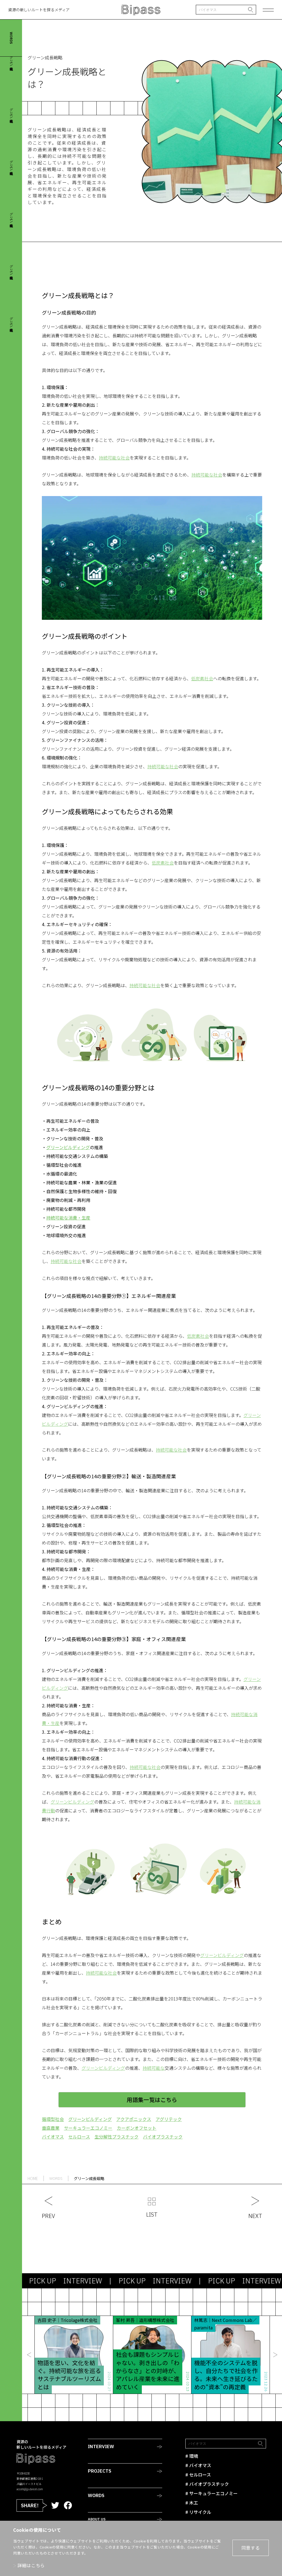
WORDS (96, 2495)
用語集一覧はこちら (152, 2100)
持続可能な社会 (114, 458)
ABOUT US (97, 2519)
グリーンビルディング (72, 1802)
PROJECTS (100, 2471)
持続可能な (154, 2068)
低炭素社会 (202, 678)
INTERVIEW (101, 2446)
